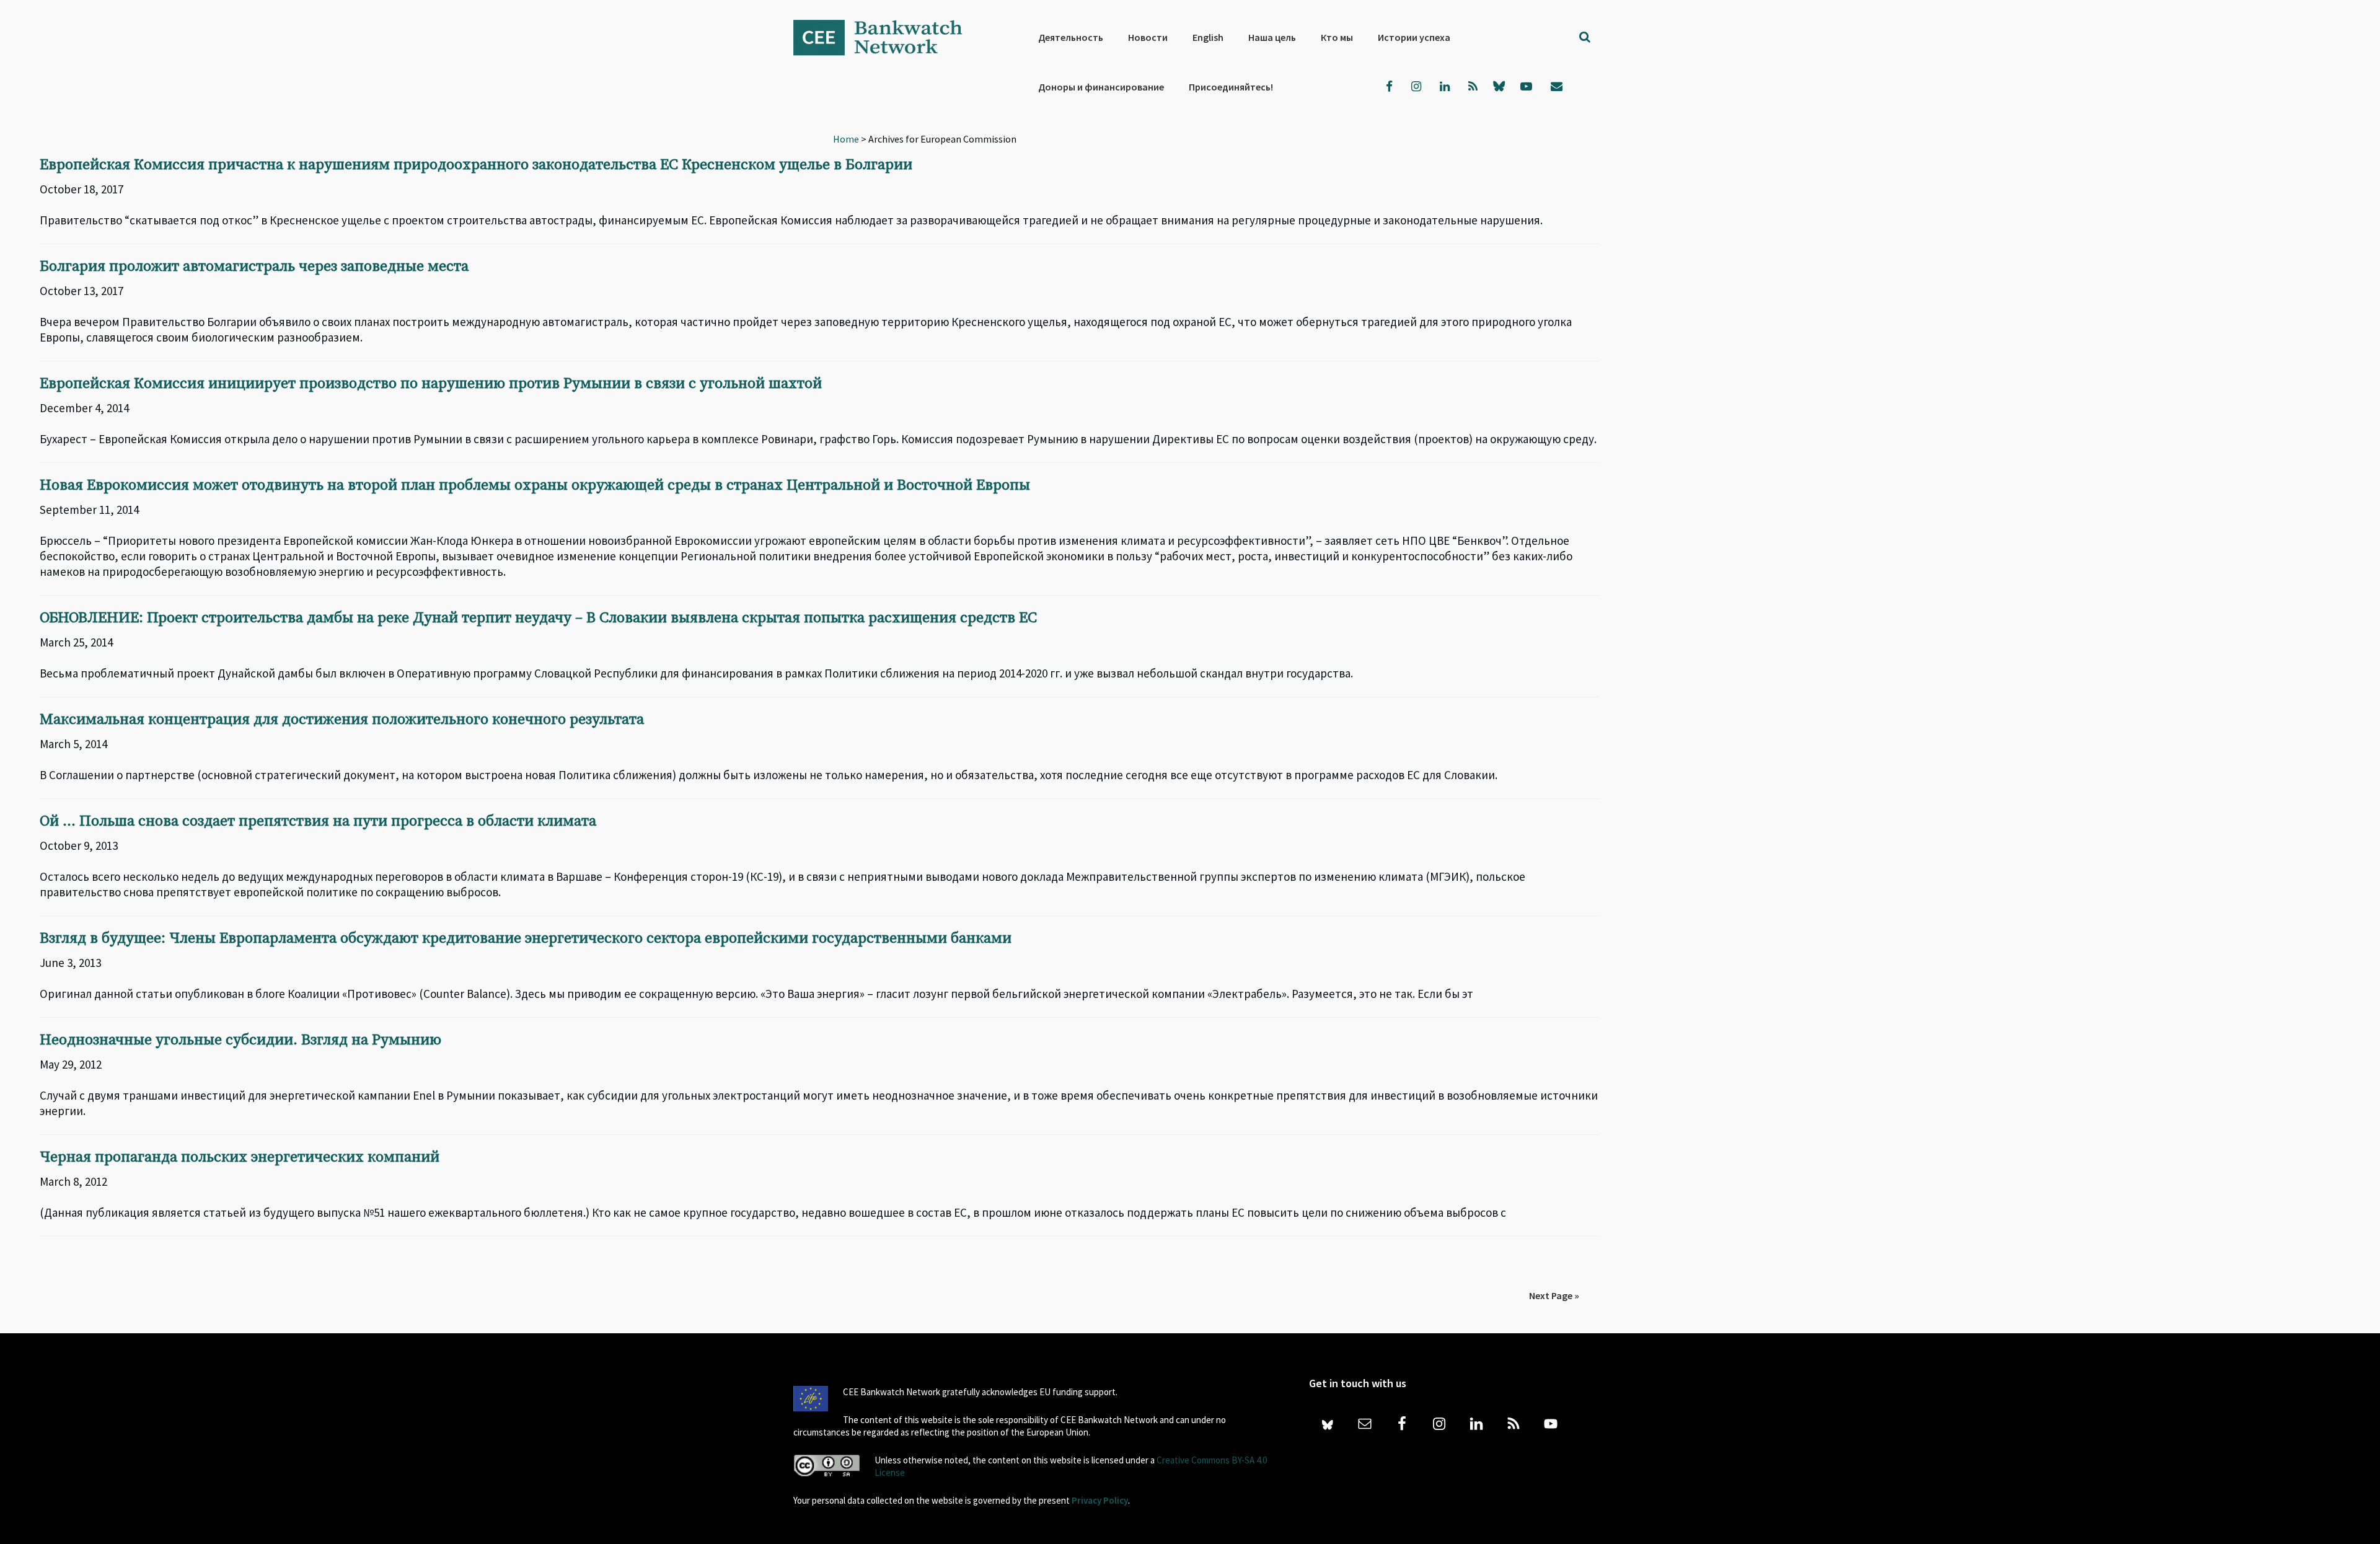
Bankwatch (886, 37)
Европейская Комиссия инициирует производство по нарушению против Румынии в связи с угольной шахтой (431, 384)
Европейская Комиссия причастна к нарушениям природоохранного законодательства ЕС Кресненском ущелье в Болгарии (476, 165)
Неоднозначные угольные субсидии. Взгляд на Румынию (240, 1040)
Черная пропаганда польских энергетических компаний (240, 1157)
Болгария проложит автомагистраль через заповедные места (254, 267)
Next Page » (1554, 1295)
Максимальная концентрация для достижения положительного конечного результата (342, 720)
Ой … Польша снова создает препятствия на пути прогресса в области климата (318, 821)
